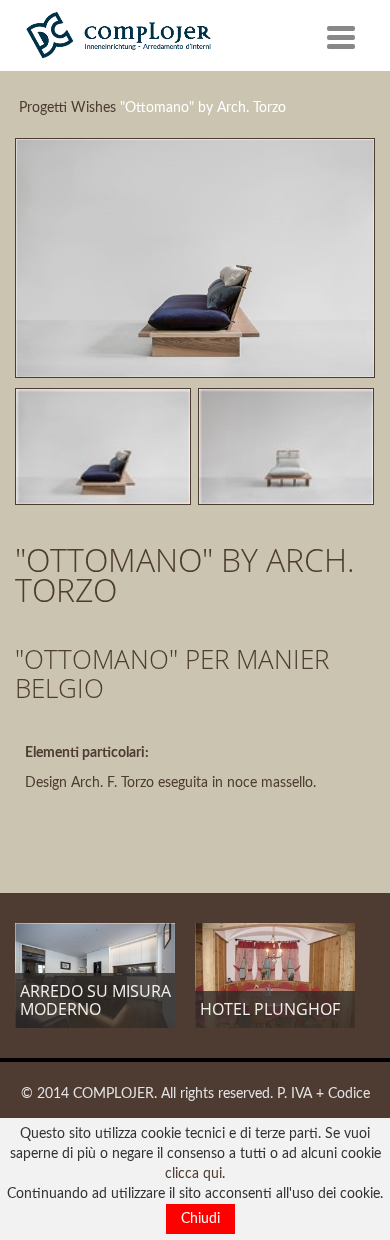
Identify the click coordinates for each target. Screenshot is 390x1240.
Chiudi (200, 1219)
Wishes (93, 108)
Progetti (43, 108)
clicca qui (193, 1174)
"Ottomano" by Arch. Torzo (203, 108)
